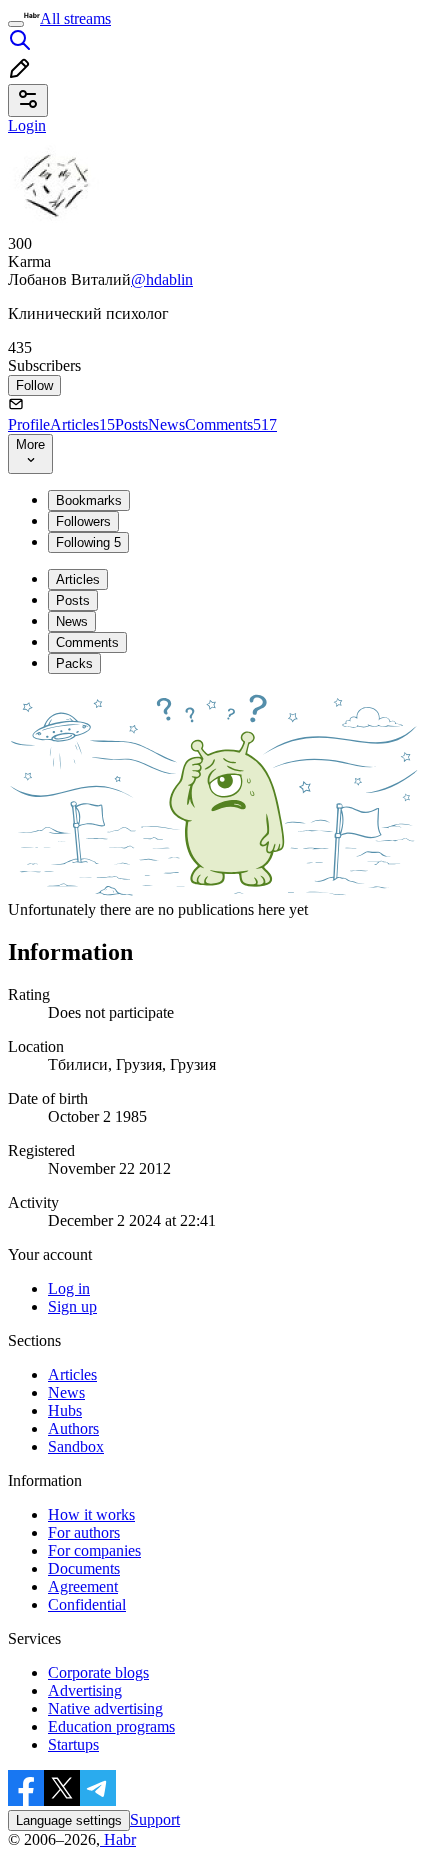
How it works (91, 1514)
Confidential (87, 1604)
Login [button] (27, 125)
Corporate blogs (98, 1672)
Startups (73, 1744)
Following (88, 542)
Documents (84, 1568)
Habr (118, 1839)
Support (155, 1819)
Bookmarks (89, 500)
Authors (73, 1428)
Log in (69, 1288)
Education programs (111, 1726)
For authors (84, 1532)
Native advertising (105, 1708)
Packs (74, 663)
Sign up (72, 1306)
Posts (131, 424)
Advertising (85, 1690)
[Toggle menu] (16, 24)
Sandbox (76, 1446)
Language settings (69, 1820)
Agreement (83, 1586)
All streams (75, 18)
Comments (231, 424)
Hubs (65, 1410)
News (166, 424)
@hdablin (162, 279)
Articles (82, 424)
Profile (29, 424)
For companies (94, 1550)
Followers (83, 521)
